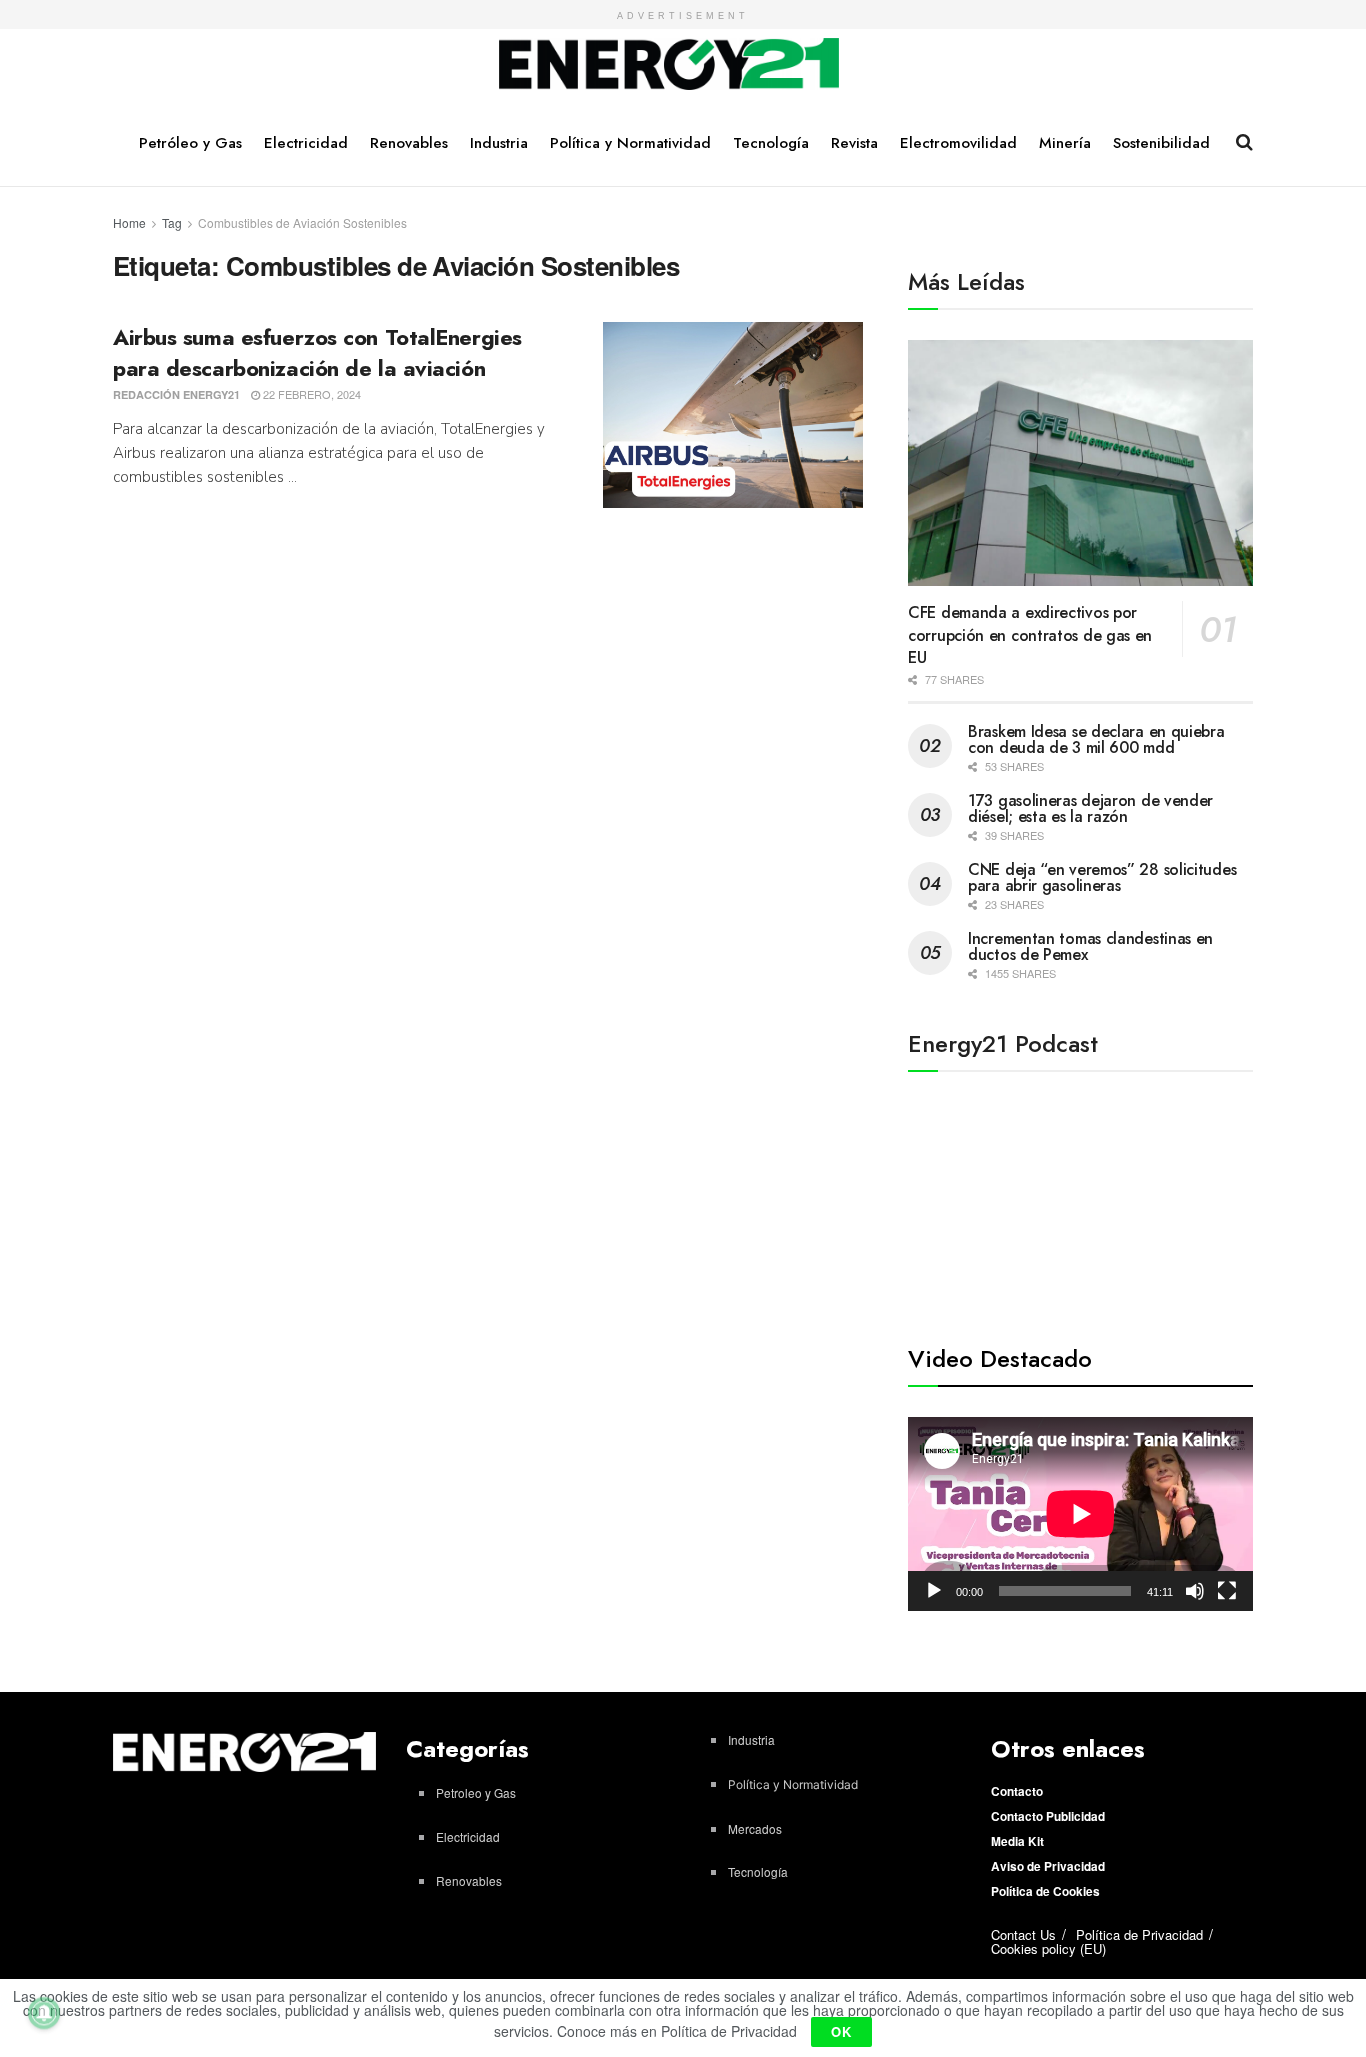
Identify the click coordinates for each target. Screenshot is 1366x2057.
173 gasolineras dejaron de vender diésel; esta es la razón (1090, 808)
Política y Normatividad (630, 143)
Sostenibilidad (1161, 143)
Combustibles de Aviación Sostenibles (302, 222)
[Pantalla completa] (1227, 1591)
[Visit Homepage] (669, 65)
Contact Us (1023, 1934)
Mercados (755, 1828)
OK (841, 2031)
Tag (172, 222)
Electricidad (306, 143)
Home (129, 222)
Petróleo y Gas (190, 143)
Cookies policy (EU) (1048, 1948)
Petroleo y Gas (476, 1792)
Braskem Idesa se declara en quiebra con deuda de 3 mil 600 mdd (1096, 739)
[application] (1080, 1514)
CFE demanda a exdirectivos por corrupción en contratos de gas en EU (1030, 635)
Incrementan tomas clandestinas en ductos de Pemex (1090, 946)
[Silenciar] (1195, 1591)
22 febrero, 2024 (310, 394)
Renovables (409, 143)
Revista (854, 143)
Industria (499, 143)
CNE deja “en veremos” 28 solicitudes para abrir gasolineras (1102, 877)
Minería (1065, 143)
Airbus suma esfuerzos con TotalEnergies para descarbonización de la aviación (317, 352)
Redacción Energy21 (176, 394)
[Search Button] (1244, 142)
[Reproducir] (934, 1591)
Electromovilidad (958, 143)
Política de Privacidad (1139, 1934)
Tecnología (771, 143)
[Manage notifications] (44, 2013)
